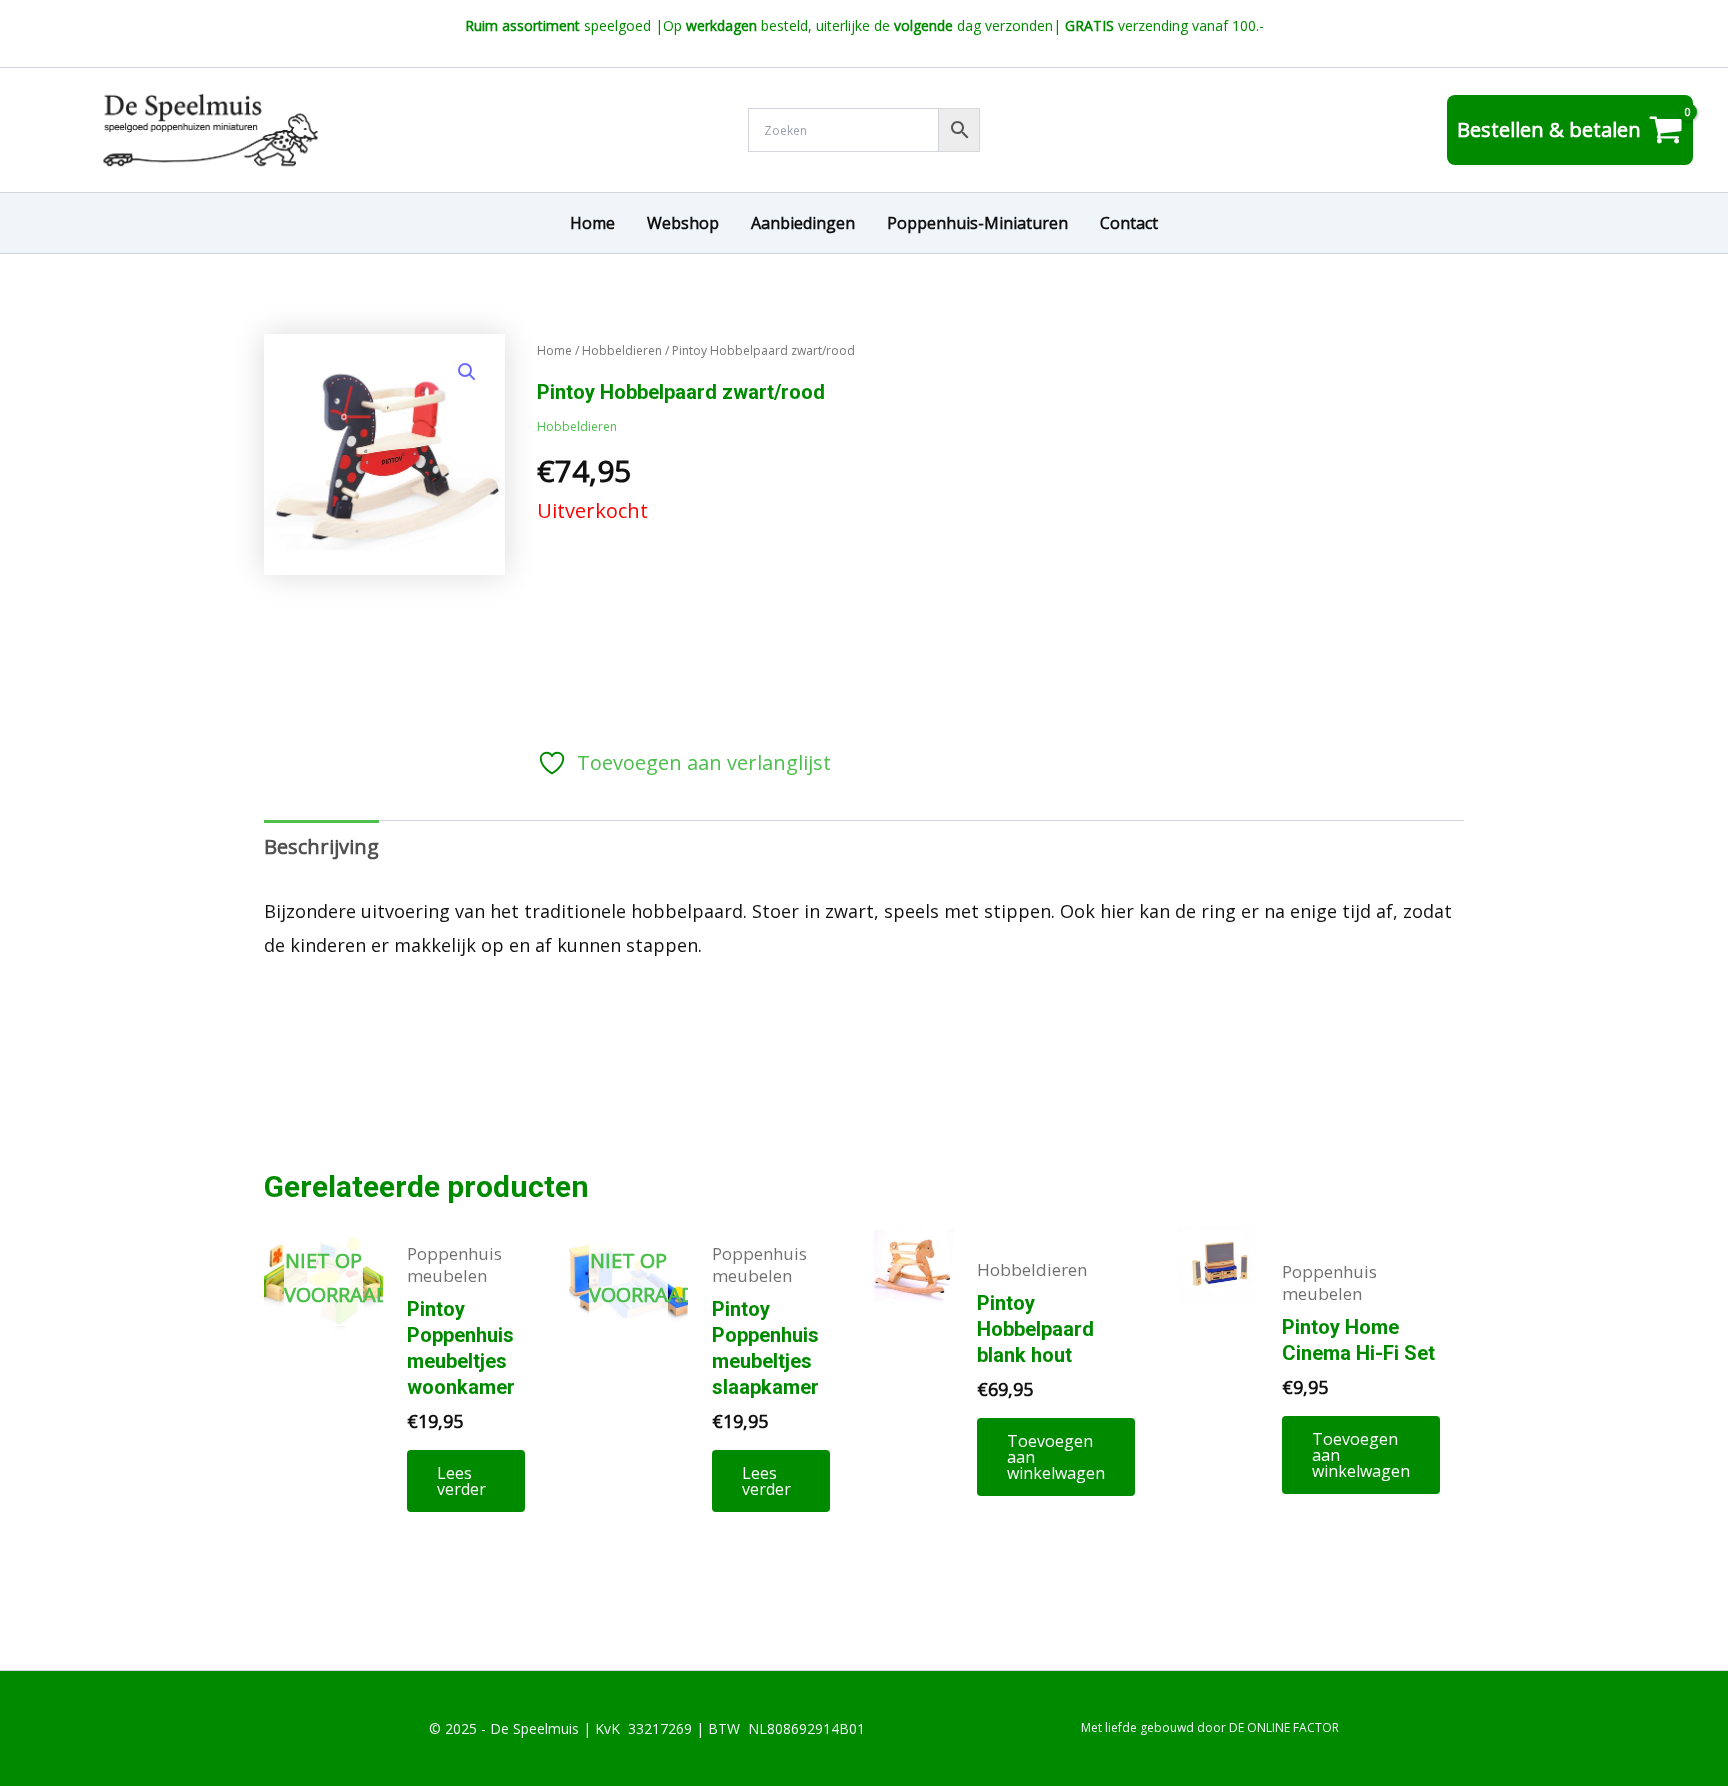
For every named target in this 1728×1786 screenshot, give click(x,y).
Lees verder (461, 1481)
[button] (467, 372)
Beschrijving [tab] (321, 846)
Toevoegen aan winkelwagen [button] (1056, 1457)
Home (554, 350)
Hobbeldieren (622, 350)
